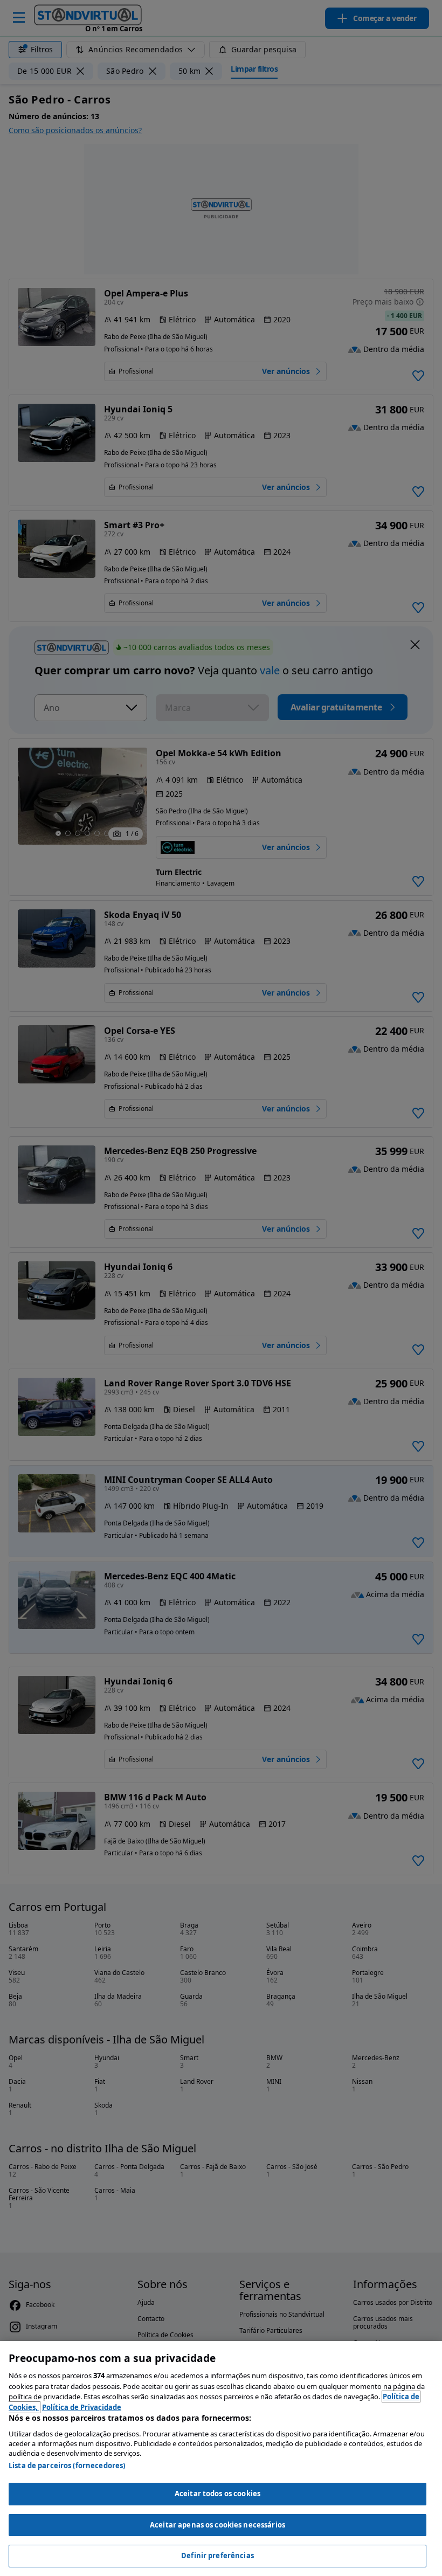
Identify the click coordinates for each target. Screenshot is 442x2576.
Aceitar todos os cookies (217, 2494)
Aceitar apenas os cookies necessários (217, 2525)
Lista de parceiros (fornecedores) (67, 2465)
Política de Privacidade (82, 2407)
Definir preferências (217, 2556)
